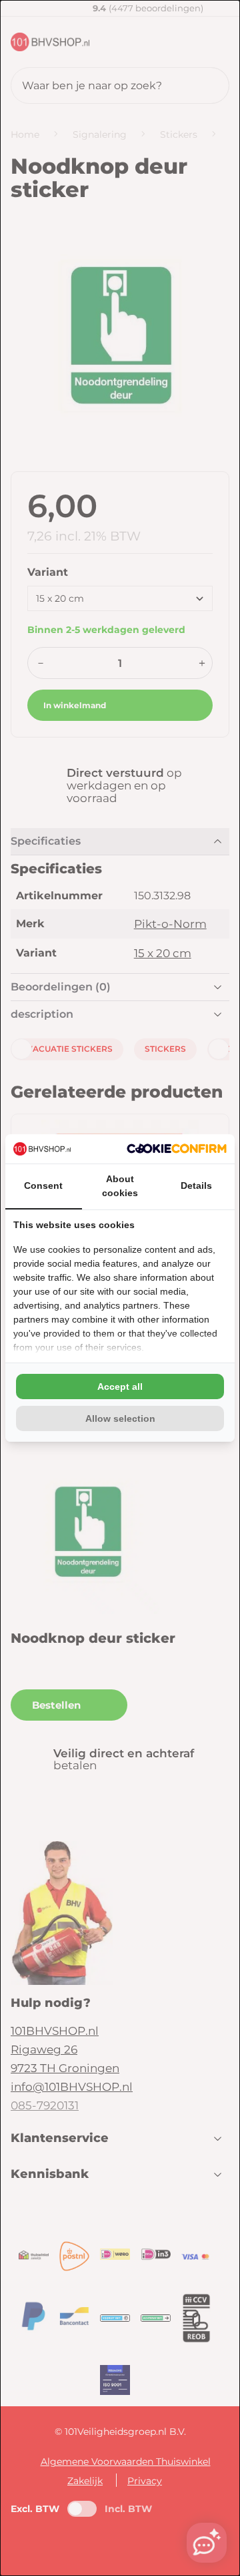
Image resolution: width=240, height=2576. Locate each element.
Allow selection (120, 1418)
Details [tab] (196, 1185)
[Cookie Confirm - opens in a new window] (177, 1149)
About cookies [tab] (120, 1186)
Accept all (120, 1387)
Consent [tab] (43, 1185)
